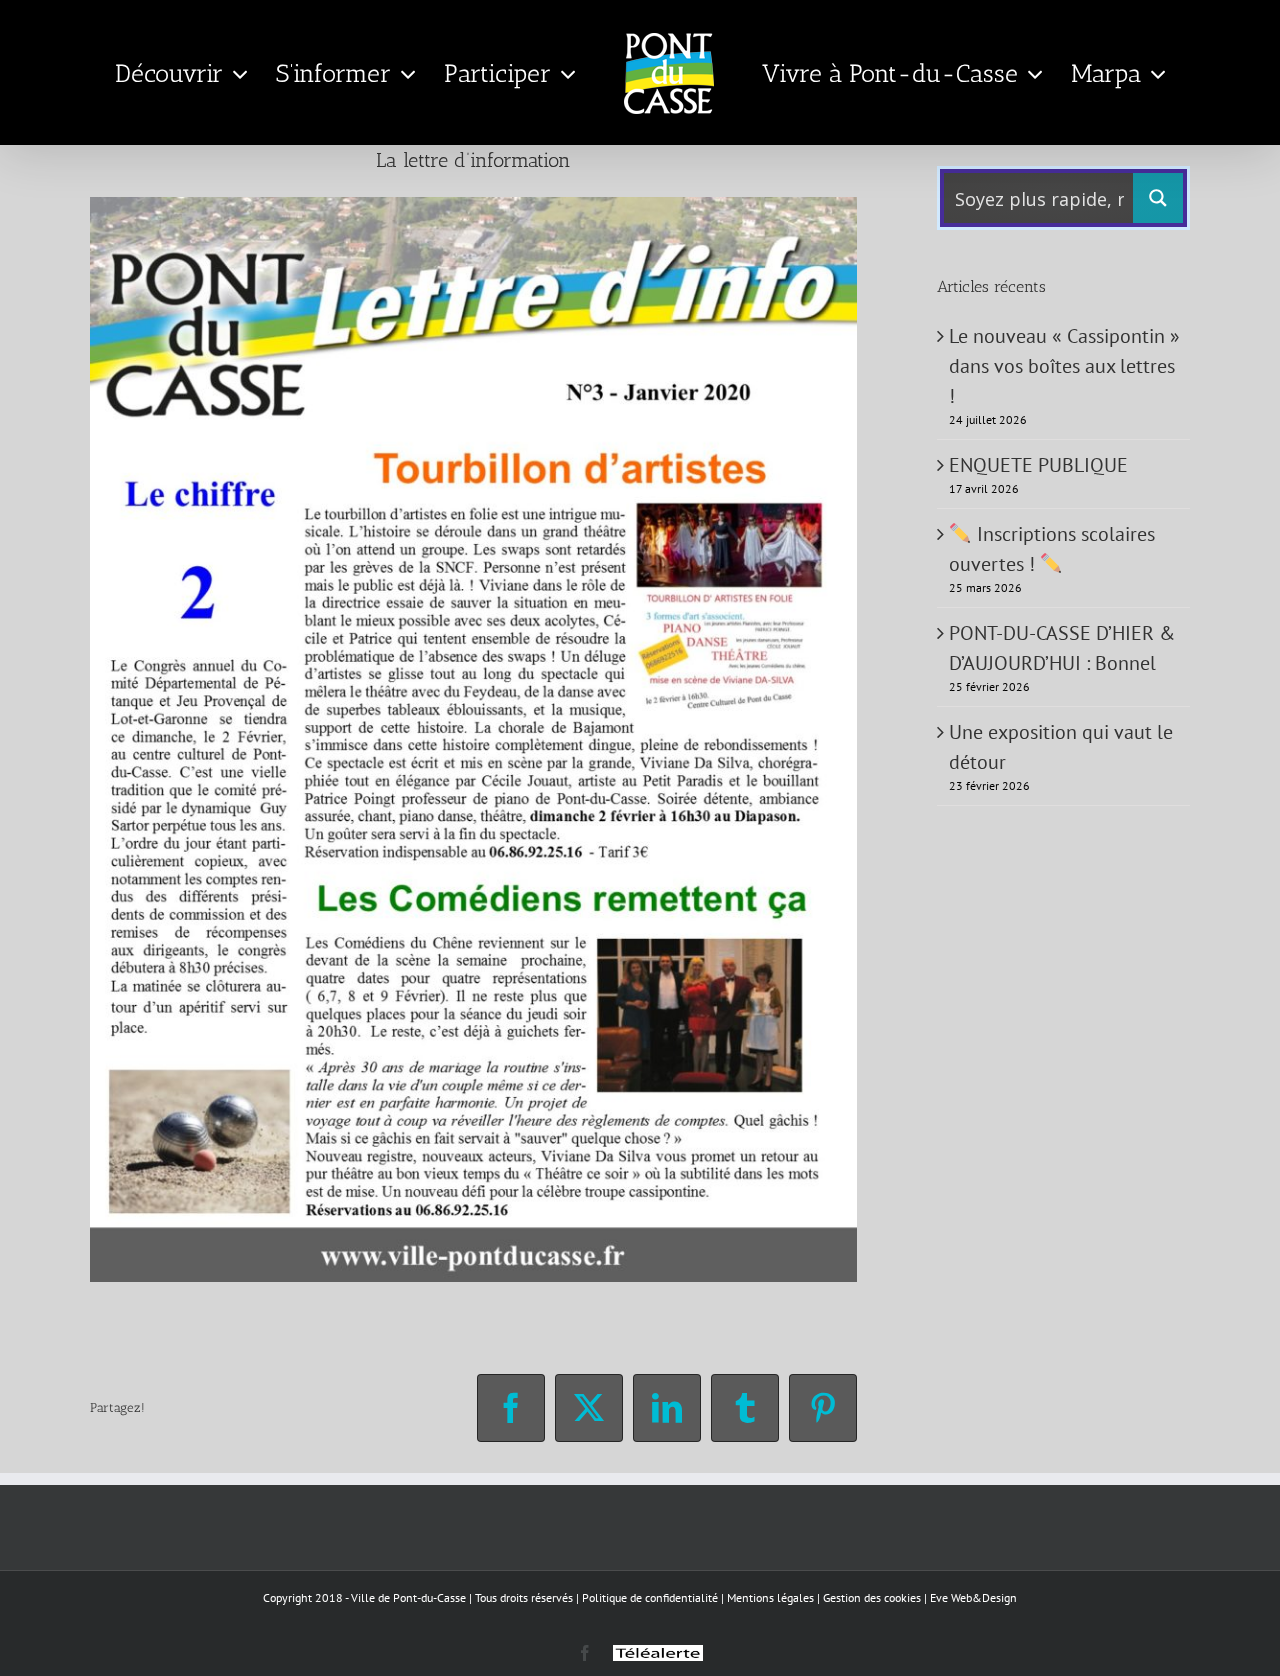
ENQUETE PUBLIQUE (1038, 465)
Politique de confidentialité (650, 1597)
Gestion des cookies (872, 1597)
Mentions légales (770, 1597)
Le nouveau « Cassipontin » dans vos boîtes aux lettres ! (1064, 366)
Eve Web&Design (973, 1597)
